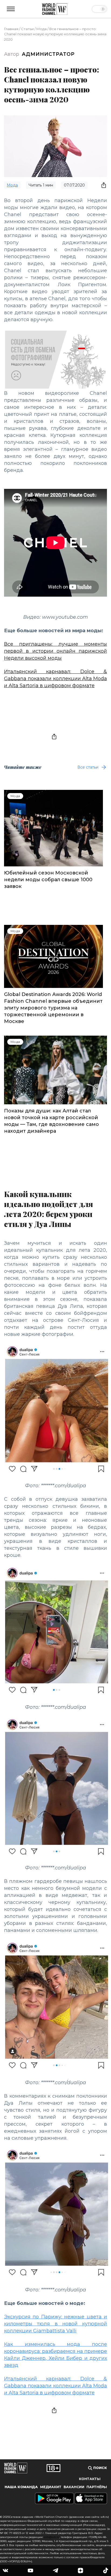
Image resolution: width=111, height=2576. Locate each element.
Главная (11, 29)
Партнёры (97, 2487)
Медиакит (51, 2487)
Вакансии (74, 2487)
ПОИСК (100, 2468)
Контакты (90, 2479)
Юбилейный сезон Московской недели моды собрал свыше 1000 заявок (48, 880)
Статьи (27, 29)
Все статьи (88, 767)
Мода (41, 29)
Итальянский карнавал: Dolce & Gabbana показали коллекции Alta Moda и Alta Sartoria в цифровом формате (55, 679)
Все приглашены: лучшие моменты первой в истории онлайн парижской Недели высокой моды (55, 651)
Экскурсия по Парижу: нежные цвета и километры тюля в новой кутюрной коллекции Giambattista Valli (55, 2324)
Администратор (48, 54)
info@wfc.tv (52, 2537)
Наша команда (21, 2487)
